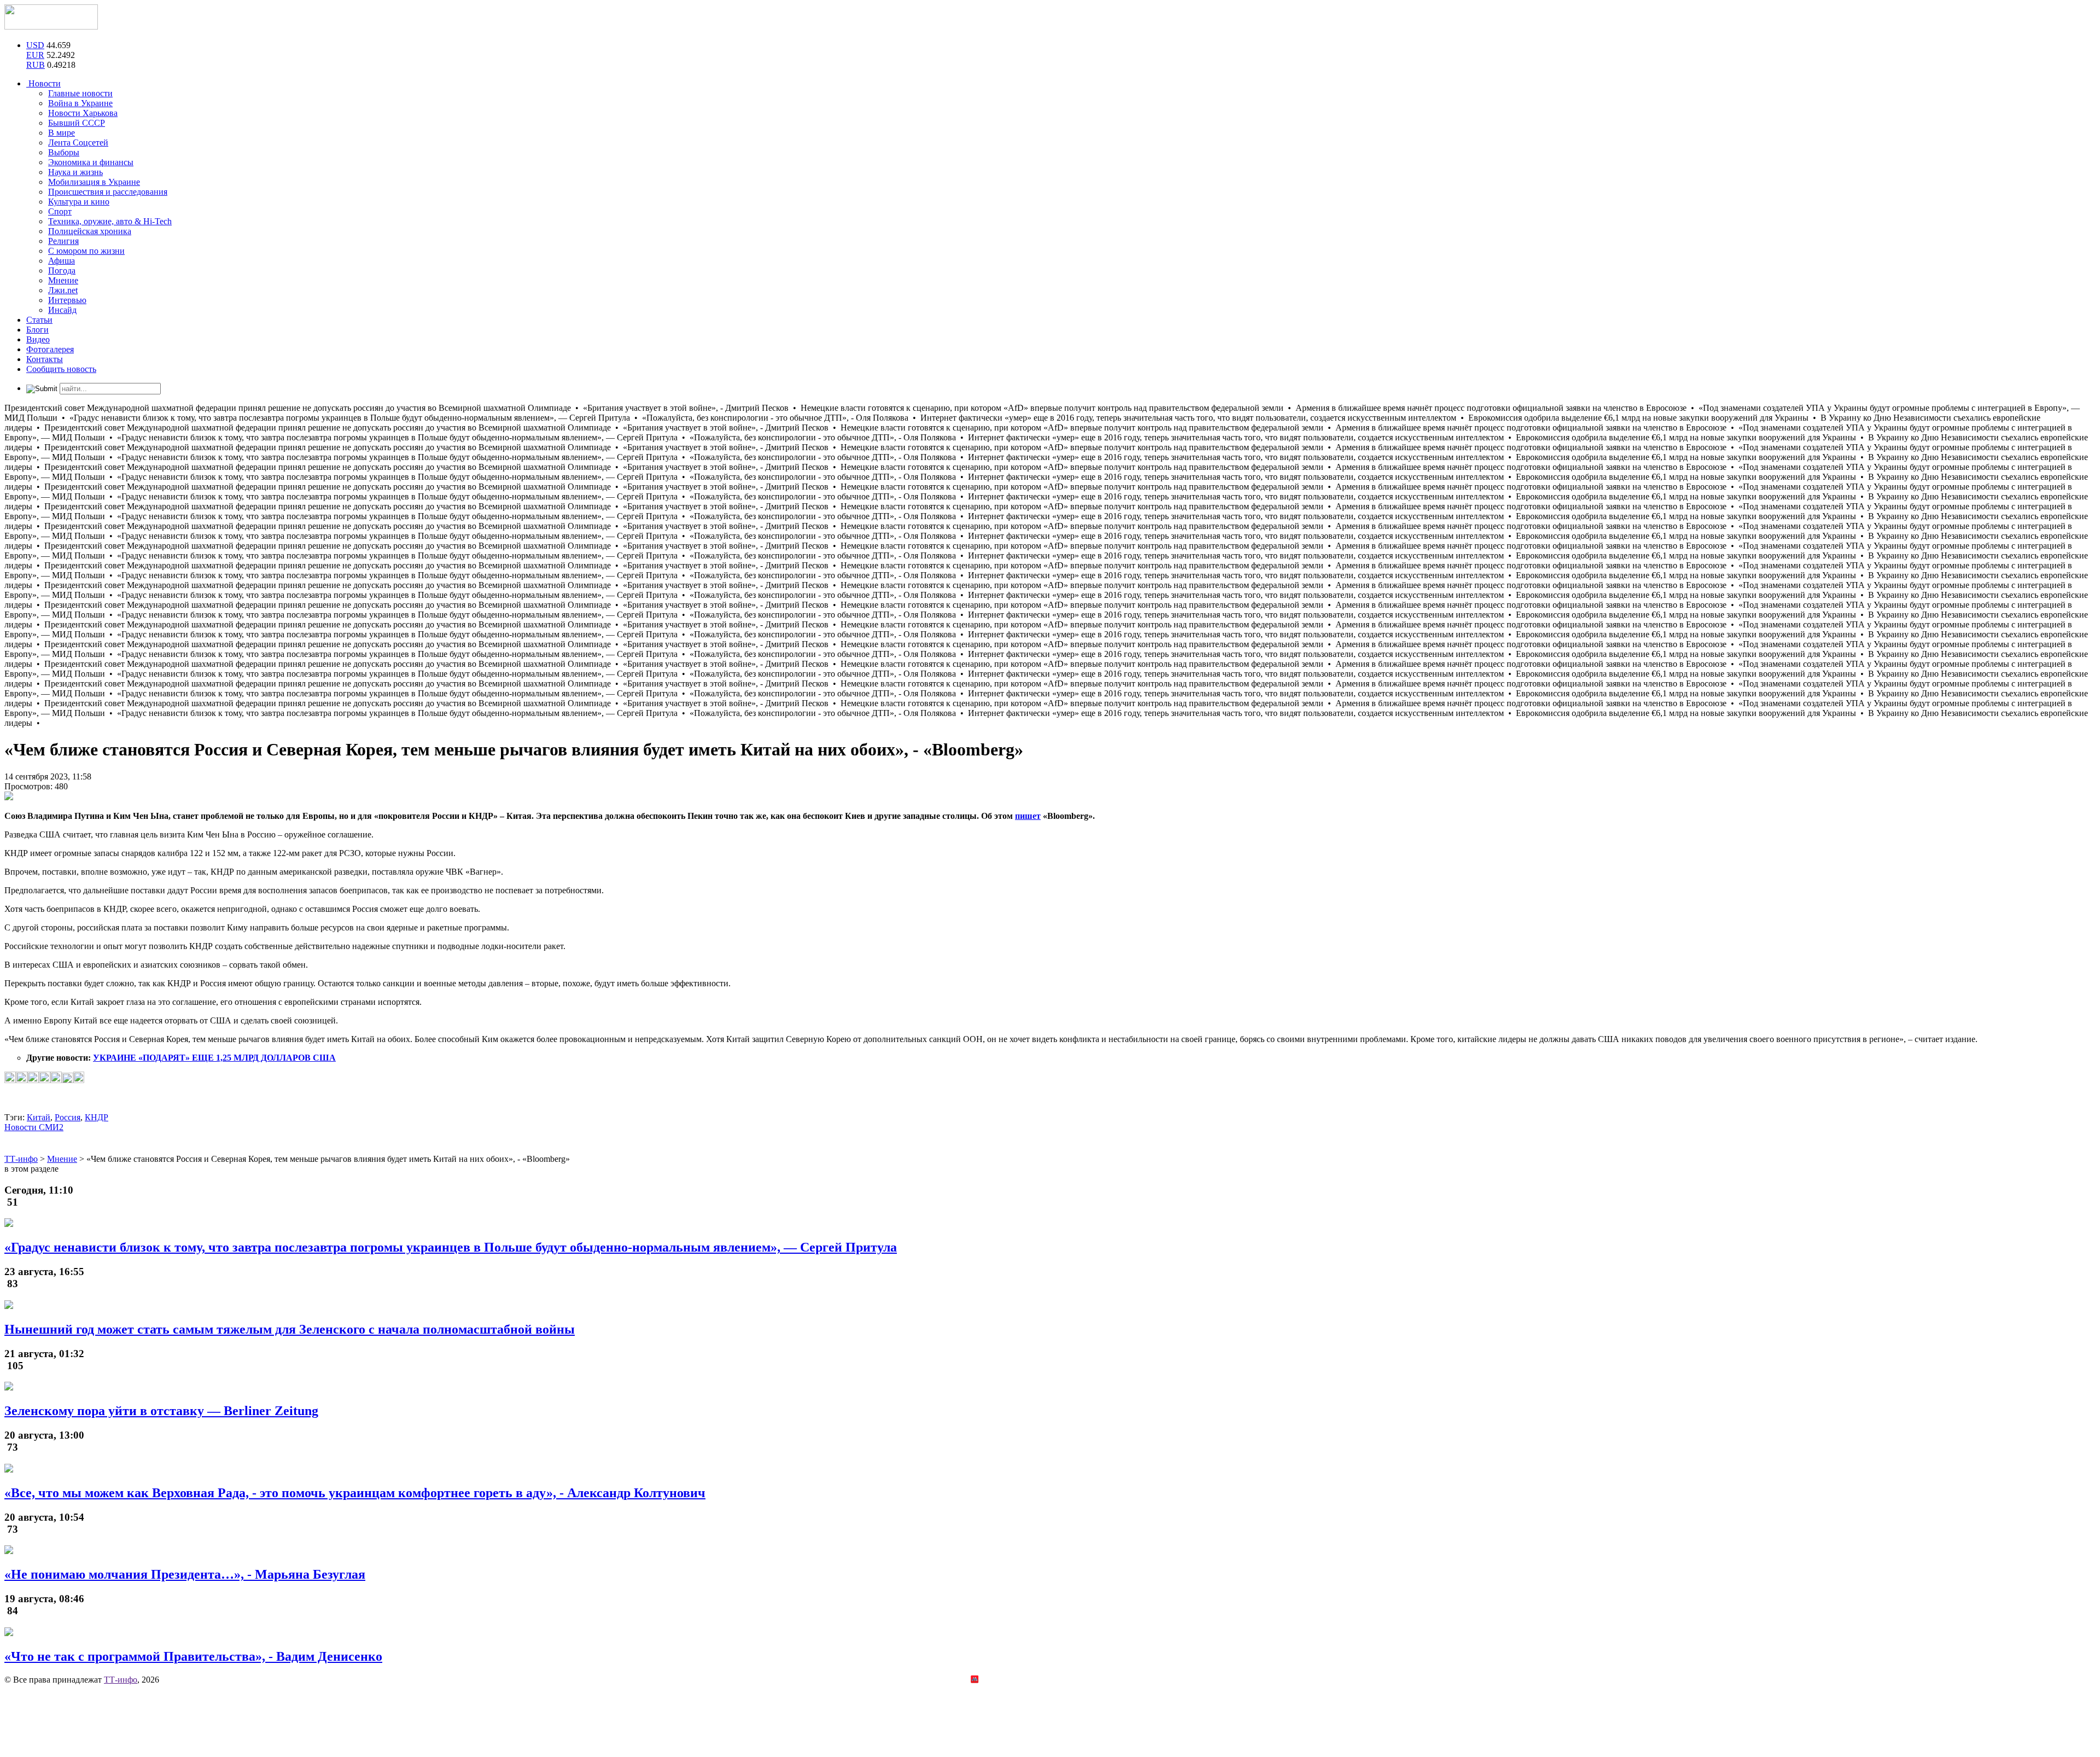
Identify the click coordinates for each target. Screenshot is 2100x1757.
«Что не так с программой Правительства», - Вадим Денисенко (193, 1656)
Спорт (60, 211)
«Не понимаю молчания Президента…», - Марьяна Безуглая (185, 1574)
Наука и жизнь (75, 172)
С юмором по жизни (86, 251)
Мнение (63, 280)
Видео (38, 339)
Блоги (37, 330)
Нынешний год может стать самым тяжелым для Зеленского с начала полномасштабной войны (290, 1329)
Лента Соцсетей (78, 142)
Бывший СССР (77, 123)
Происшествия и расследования (108, 192)
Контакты (45, 359)
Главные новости (80, 93)
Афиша (62, 261)
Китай (39, 1117)
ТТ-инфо (121, 1680)
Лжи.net (63, 290)
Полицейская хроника (90, 231)
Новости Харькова (83, 113)
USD (35, 45)
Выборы (64, 152)
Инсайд (62, 310)
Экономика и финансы (91, 162)
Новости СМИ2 (34, 1127)
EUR (35, 55)
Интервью (67, 300)
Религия (63, 241)
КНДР (97, 1117)
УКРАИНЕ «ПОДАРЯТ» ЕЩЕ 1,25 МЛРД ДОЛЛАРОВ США (214, 1058)
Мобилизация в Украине (94, 182)
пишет (1028, 816)
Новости (43, 83)
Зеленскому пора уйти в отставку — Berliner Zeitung (161, 1411)
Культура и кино (79, 202)
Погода (62, 270)
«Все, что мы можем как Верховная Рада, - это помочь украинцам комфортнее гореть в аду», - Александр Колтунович (355, 1493)
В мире (62, 133)
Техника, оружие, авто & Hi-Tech (110, 221)
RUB (36, 65)
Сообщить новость (61, 369)
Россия (68, 1117)
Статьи (39, 320)
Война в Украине (80, 103)
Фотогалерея (50, 349)
